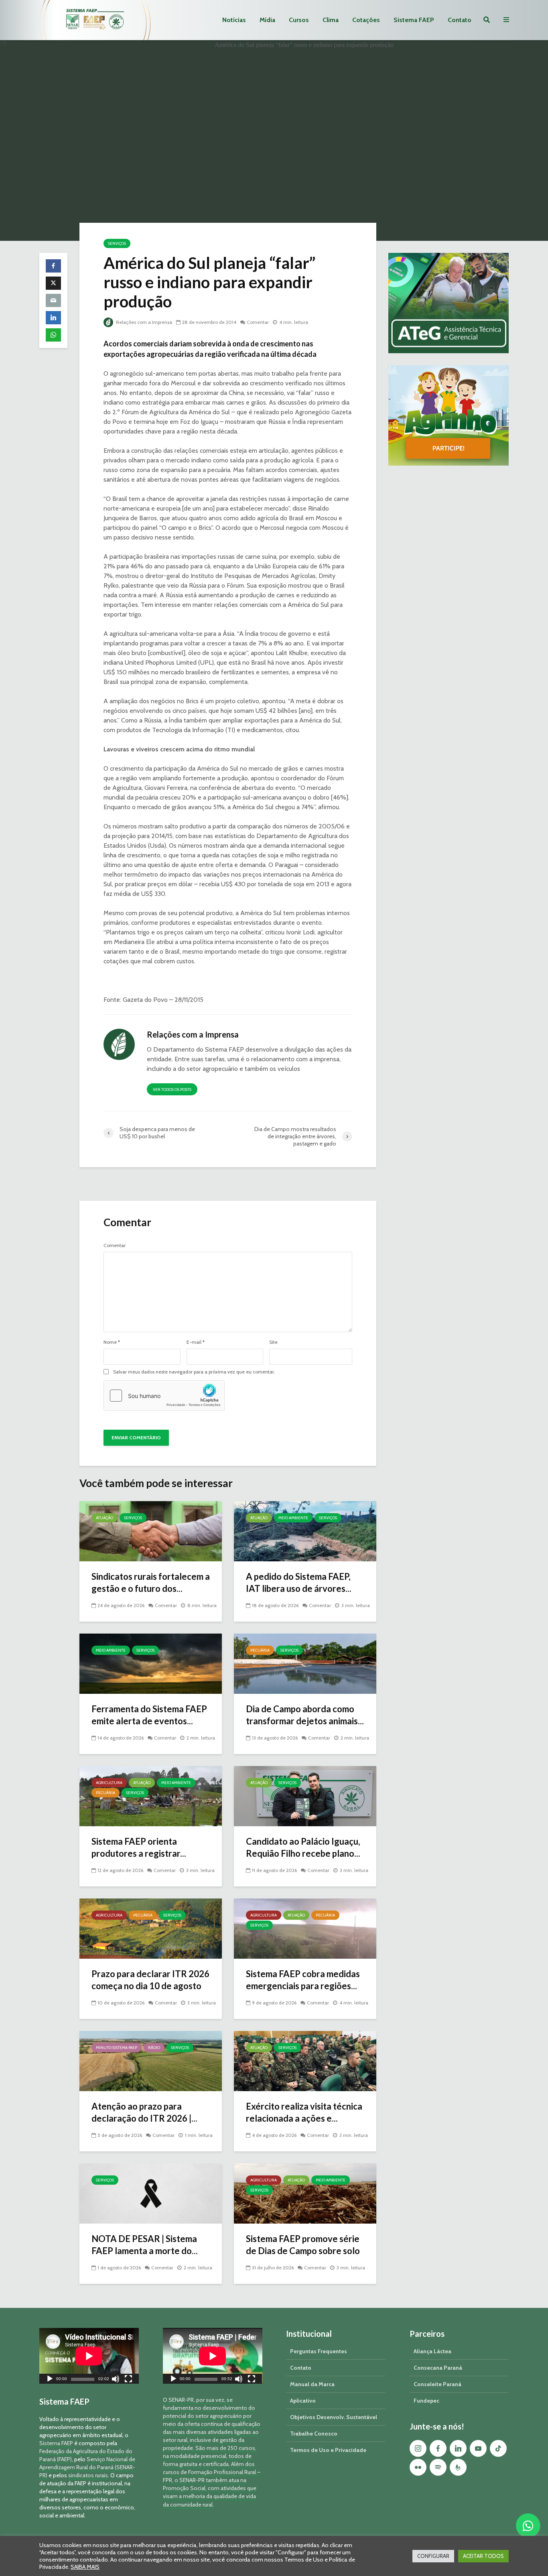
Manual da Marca (312, 2384)
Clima (331, 20)
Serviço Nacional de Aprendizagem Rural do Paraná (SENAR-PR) (87, 2467)
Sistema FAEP (414, 20)
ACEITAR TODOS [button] (483, 2556)
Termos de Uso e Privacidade (328, 2450)
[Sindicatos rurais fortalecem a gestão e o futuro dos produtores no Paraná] (151, 1531)
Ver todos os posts (172, 1090)
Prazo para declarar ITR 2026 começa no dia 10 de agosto (150, 1980)
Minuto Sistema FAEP (117, 2048)
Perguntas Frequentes (319, 2351)
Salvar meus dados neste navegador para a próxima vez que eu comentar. (194, 1372)
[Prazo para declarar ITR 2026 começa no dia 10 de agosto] (151, 1928)
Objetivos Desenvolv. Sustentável (334, 2417)
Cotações (366, 20)
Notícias (234, 20)
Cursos (299, 20)
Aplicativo (303, 2401)
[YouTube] (478, 2448)
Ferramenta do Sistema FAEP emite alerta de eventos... (149, 1715)
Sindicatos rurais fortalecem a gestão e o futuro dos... (151, 1582)
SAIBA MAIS (85, 2567)
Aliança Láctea (432, 2351)
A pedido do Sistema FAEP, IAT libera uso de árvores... (299, 1582)
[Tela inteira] (128, 2380)
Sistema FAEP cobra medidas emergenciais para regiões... (303, 1980)
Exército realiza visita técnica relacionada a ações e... (304, 2112)
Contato (460, 20)
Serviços (117, 243)
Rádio (154, 2048)
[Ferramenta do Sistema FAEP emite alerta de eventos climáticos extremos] (151, 1663)
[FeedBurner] (458, 2467)
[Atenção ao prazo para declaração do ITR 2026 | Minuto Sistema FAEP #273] (151, 2060)
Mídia (267, 20)
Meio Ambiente (293, 1518)
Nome (112, 1342)
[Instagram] (418, 2448)
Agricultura (109, 1783)
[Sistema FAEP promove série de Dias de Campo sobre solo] (305, 2193)
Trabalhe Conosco (314, 2434)
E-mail (196, 1342)
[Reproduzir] (50, 2380)
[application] (89, 2356)
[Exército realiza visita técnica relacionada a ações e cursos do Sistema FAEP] (305, 2060)
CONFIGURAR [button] (433, 2556)
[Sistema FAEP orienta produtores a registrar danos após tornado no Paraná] (151, 1796)
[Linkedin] (458, 2448)
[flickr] (418, 2467)
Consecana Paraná (438, 2368)
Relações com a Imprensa (143, 322)
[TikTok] (498, 2448)
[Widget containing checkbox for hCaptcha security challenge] (164, 1396)
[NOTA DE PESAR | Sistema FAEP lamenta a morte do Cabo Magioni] (151, 2193)
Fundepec (426, 2401)
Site (273, 1342)
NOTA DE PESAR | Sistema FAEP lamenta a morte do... (145, 2245)
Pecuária (260, 1650)
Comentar (258, 322)
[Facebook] (438, 2448)
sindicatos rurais (88, 2475)
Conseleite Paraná (437, 2384)
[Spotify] (438, 2467)
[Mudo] (116, 2380)
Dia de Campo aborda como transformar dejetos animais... (305, 1715)
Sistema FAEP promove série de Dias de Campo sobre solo (303, 2245)
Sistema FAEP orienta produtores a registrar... (139, 1847)
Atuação (105, 1518)
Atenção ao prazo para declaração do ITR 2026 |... (144, 2112)
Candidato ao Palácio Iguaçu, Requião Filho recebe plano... (303, 1847)
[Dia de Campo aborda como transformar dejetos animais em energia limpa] (305, 1663)
